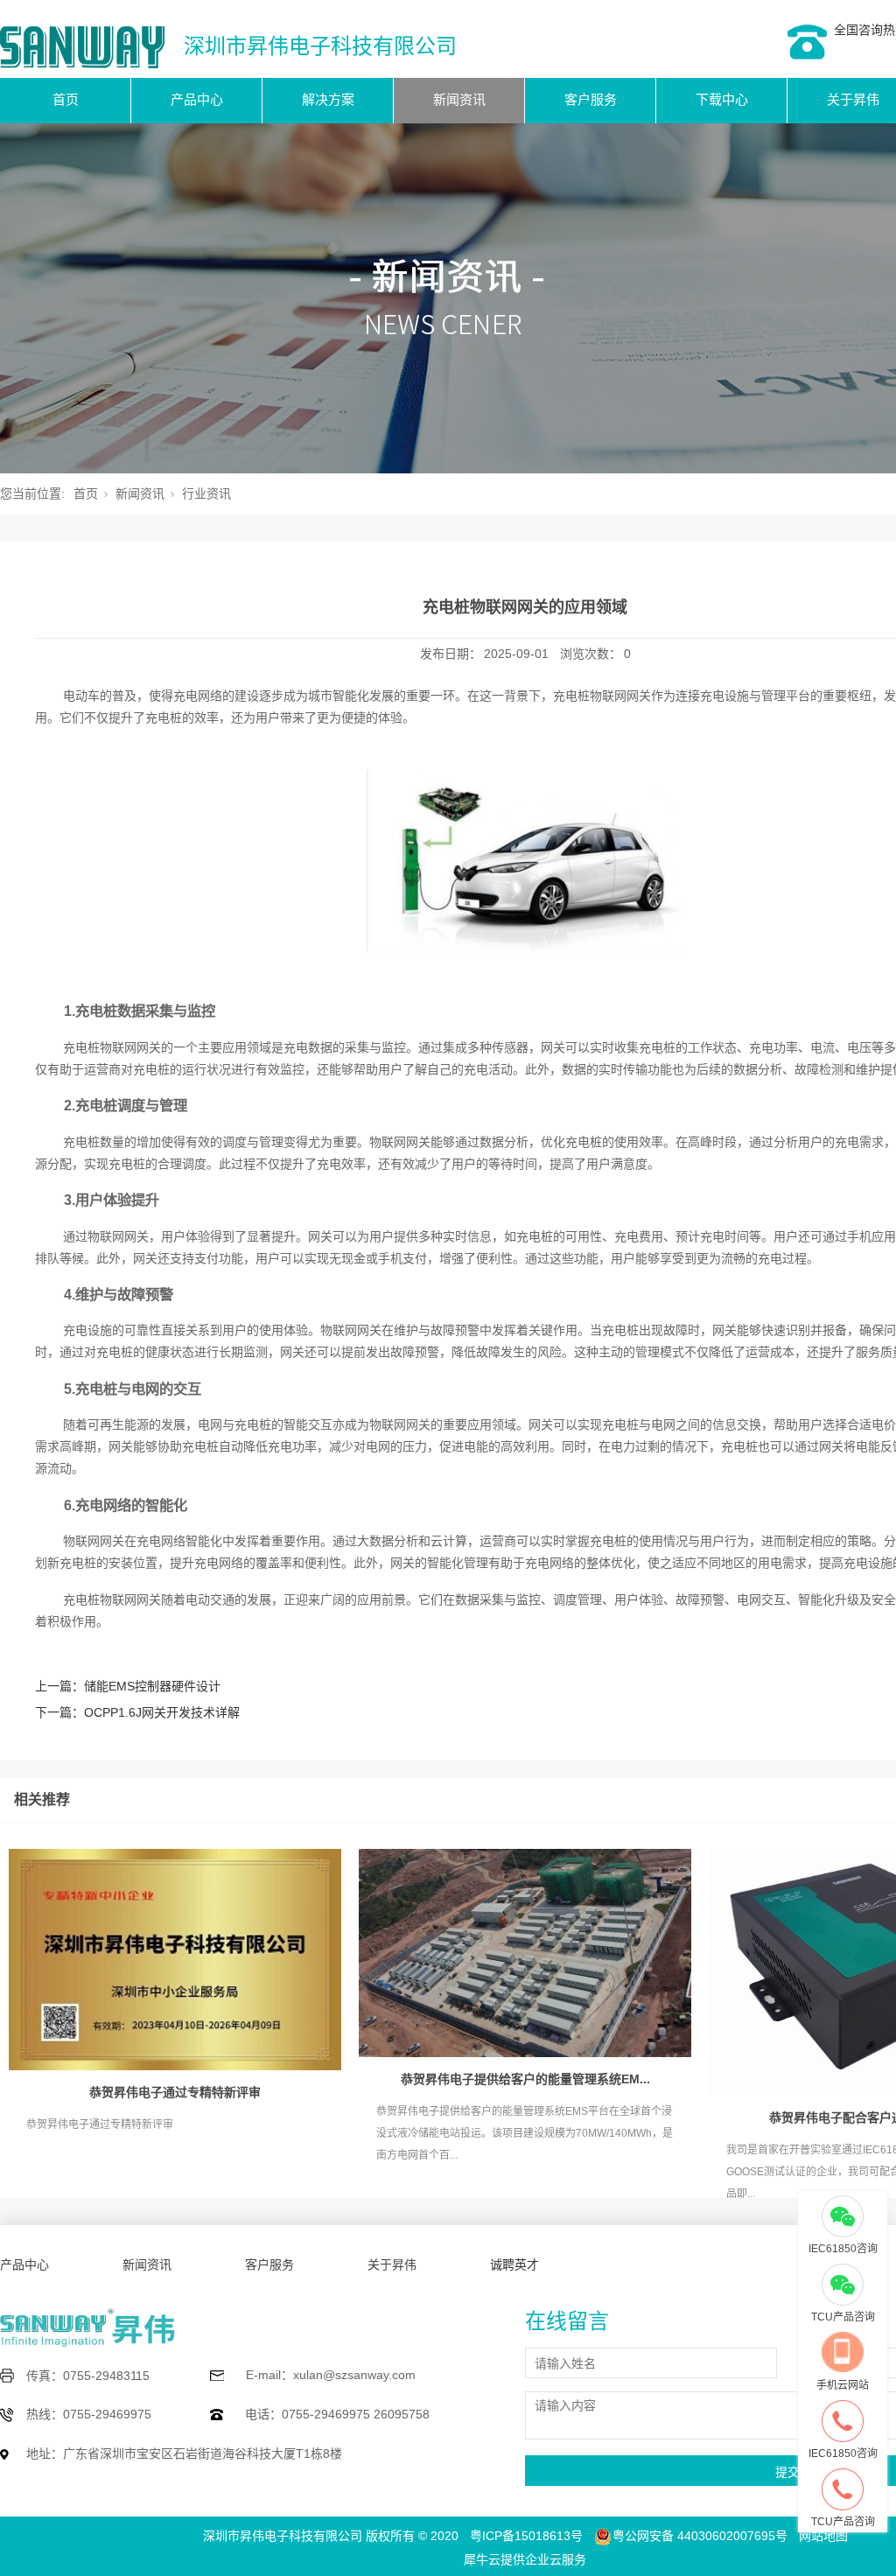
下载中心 (722, 99)
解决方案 (328, 99)
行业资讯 (206, 493)
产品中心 (197, 99)
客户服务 (591, 99)
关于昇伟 (392, 2264)
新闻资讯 (459, 99)
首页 (66, 99)
